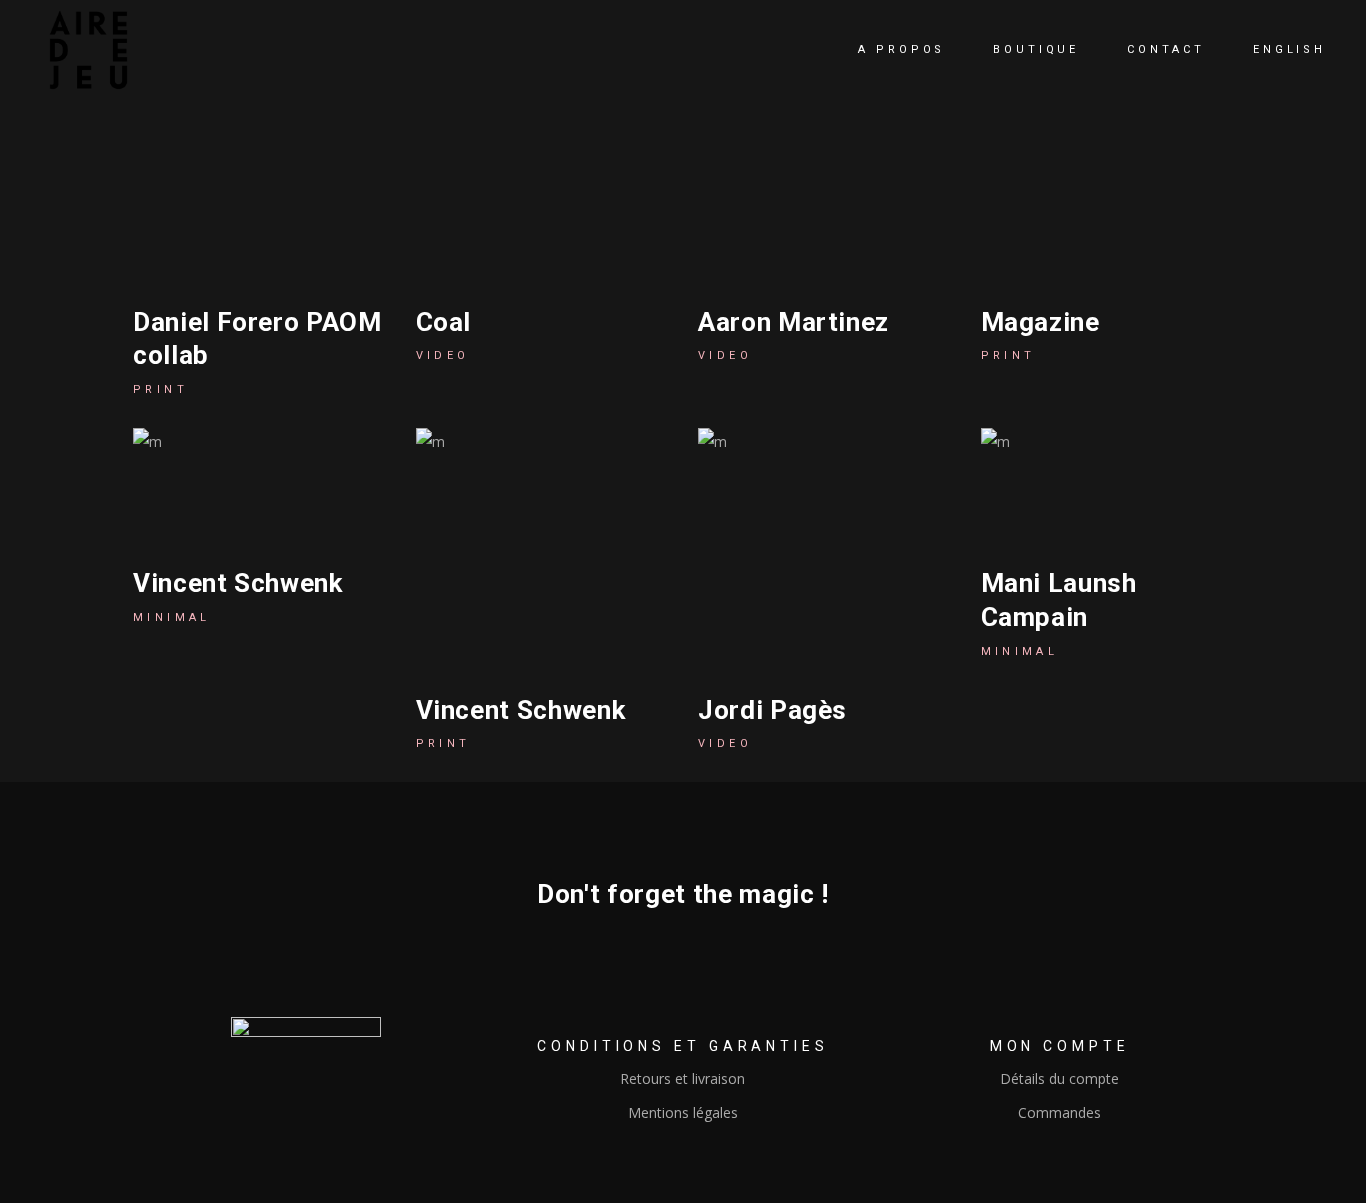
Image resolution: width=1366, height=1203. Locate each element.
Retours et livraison (682, 1078)
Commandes (1059, 1112)
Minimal (172, 617)
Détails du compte (1059, 1078)
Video (443, 355)
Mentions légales (683, 1112)
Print (160, 389)
